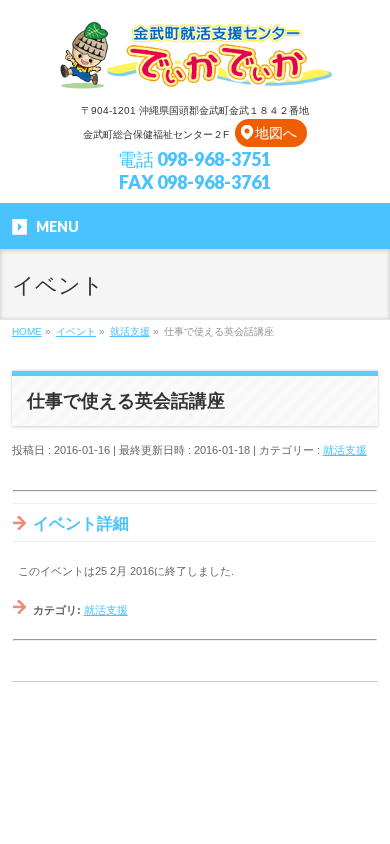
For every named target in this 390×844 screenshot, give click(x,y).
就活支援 (345, 450)
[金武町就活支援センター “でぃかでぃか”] (195, 70)
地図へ (276, 133)
